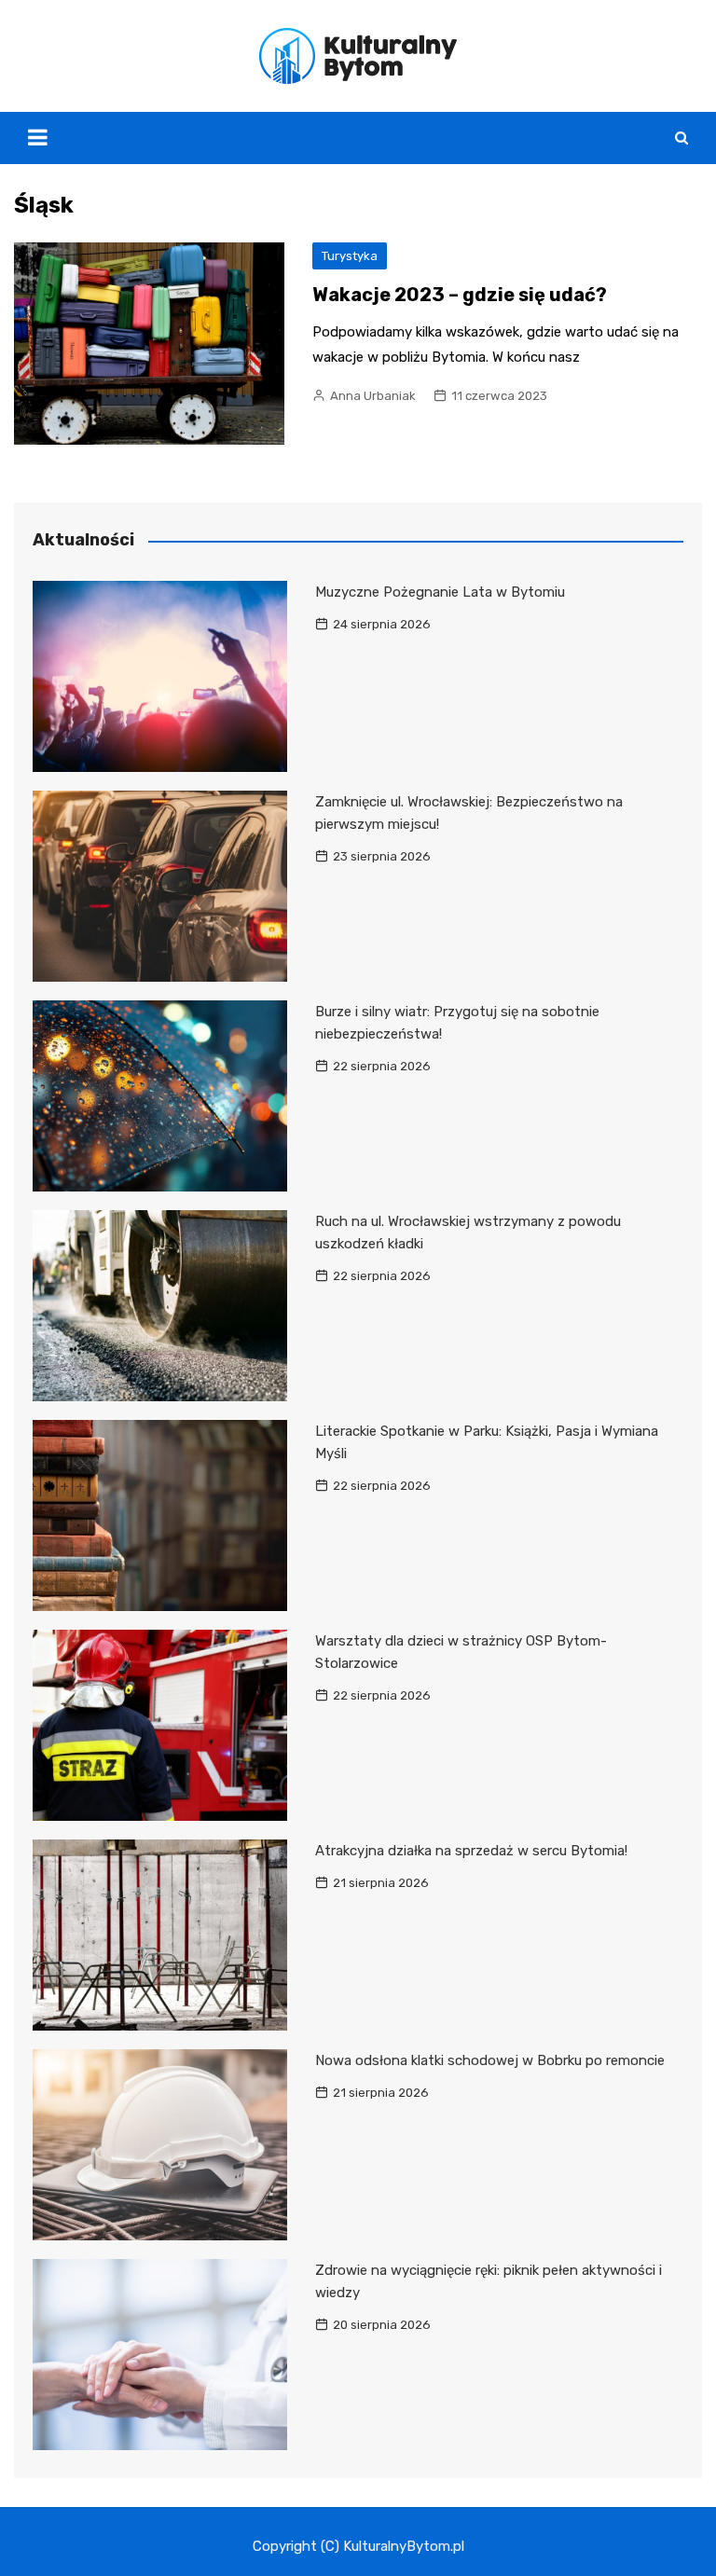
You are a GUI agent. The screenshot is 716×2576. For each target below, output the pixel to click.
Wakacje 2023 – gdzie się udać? (460, 295)
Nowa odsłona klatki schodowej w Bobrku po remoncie (490, 2060)
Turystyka (350, 256)
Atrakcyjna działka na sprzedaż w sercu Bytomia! (471, 1851)
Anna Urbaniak (373, 396)
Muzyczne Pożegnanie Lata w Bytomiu (440, 592)
